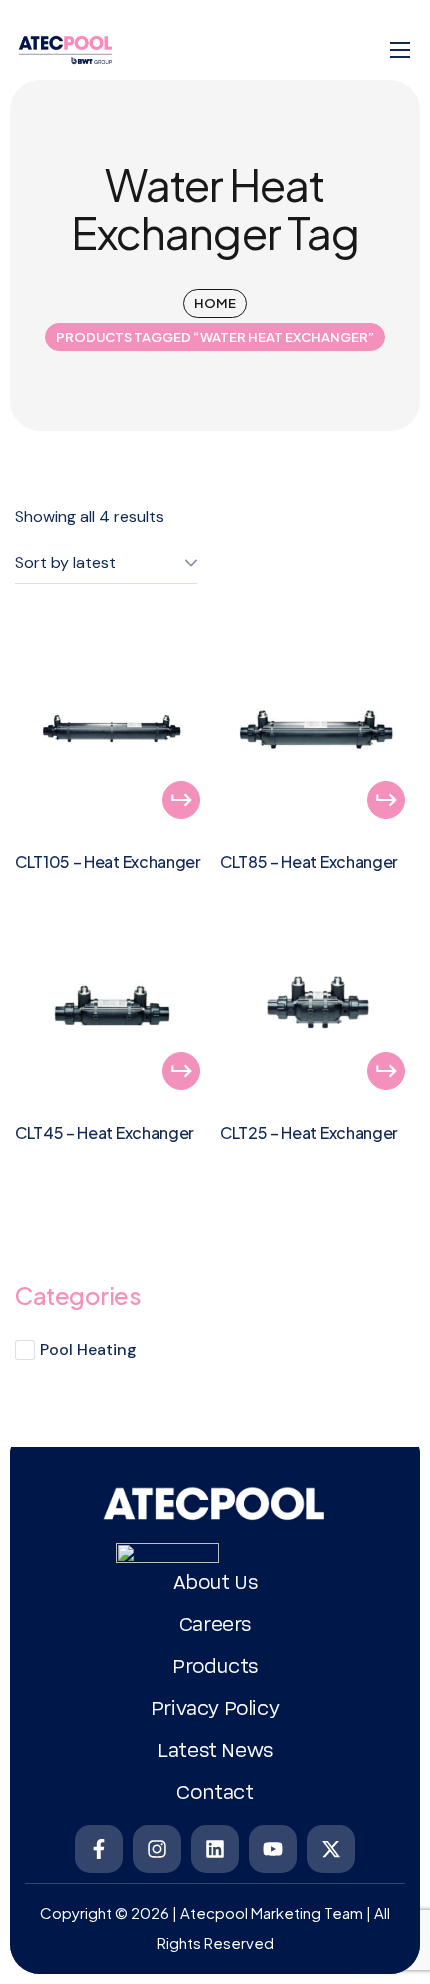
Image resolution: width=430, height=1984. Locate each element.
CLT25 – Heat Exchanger (309, 1132)
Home (215, 303)
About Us (215, 1583)
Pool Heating (88, 1349)
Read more (181, 800)
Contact (214, 1793)
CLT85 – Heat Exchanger (309, 861)
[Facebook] (99, 1849)
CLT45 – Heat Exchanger (104, 1132)
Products (215, 1667)
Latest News (215, 1751)
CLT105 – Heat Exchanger (108, 861)
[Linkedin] (215, 1849)
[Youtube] (273, 1849)
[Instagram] (157, 1849)
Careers (215, 1625)
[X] (331, 1849)
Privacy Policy (215, 1709)
